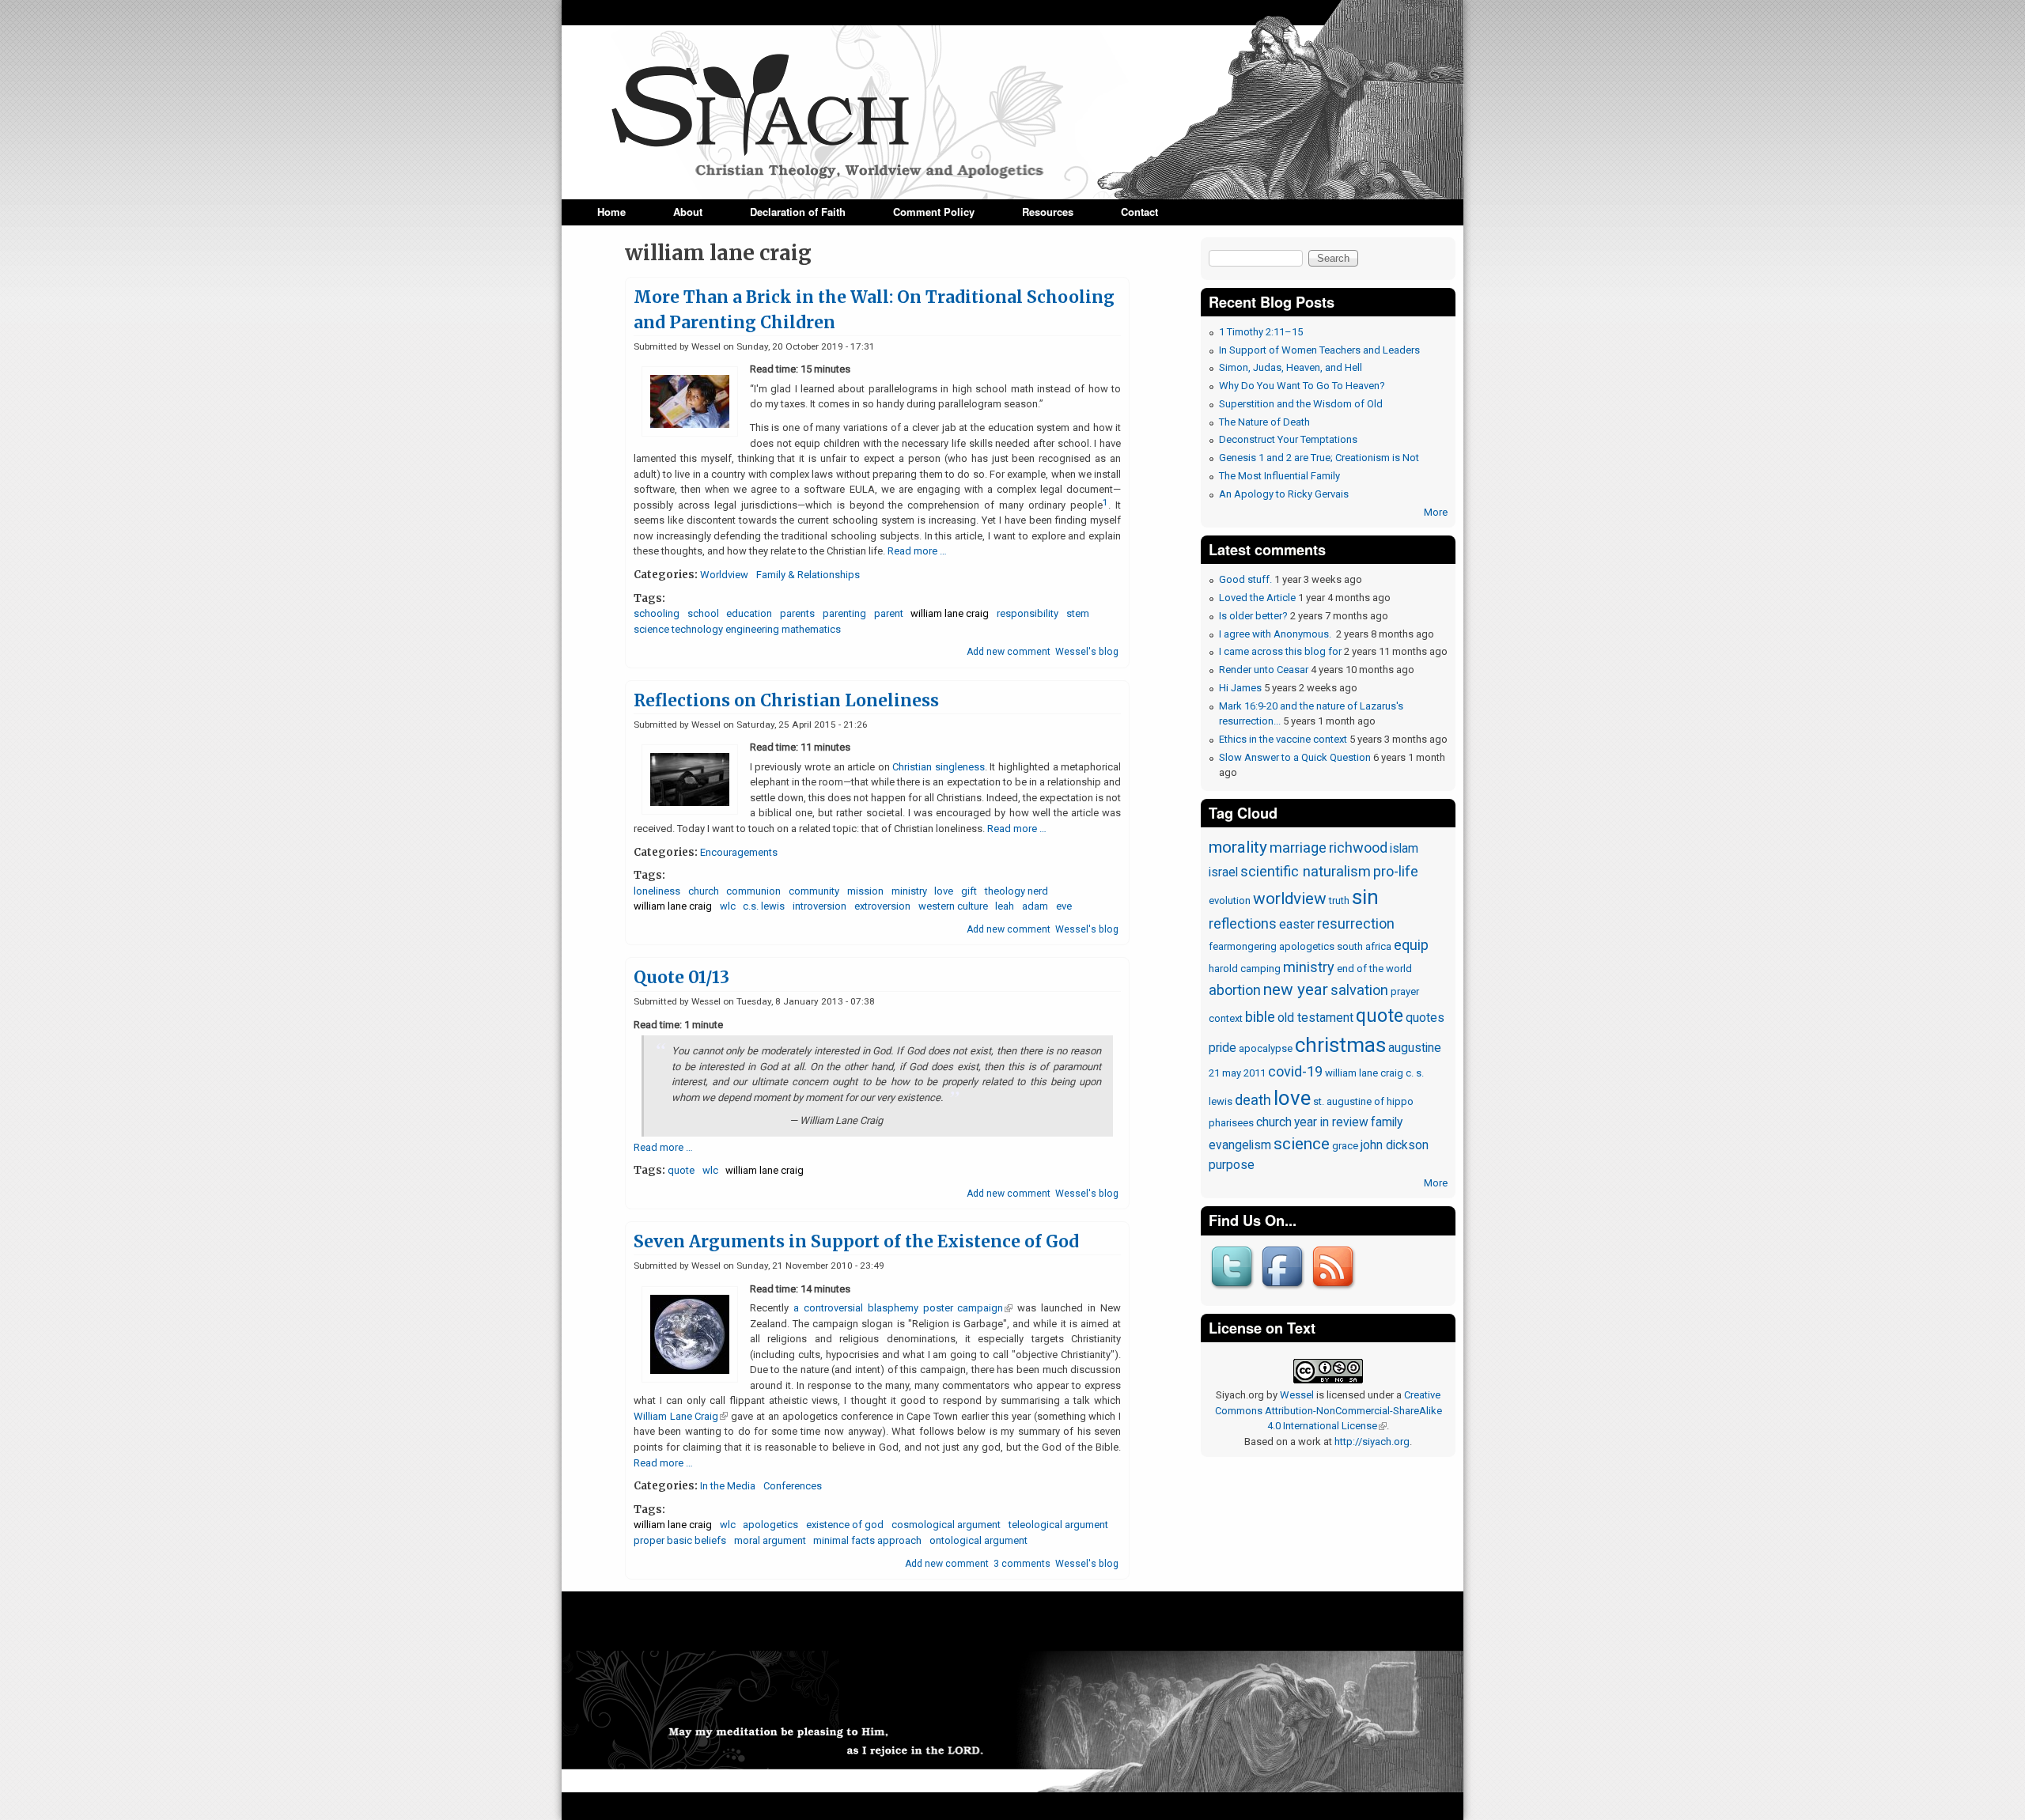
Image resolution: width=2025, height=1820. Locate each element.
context (1226, 1018)
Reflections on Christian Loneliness (786, 701)
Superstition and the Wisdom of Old (1301, 404)
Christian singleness (939, 767)
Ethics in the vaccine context (1283, 739)
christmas (1340, 1045)
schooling (657, 613)
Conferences (793, 1486)
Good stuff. (1245, 579)
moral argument (770, 1540)
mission (865, 891)
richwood (1358, 848)
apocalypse (1266, 1048)
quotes (1425, 1018)
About (688, 212)
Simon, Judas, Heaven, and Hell (1291, 367)
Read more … (917, 551)
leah (1005, 906)
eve (1064, 906)
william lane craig (950, 613)
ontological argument (978, 1540)
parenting (844, 613)
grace (1345, 1146)
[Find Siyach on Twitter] (1234, 1290)
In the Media (728, 1486)
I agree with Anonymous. (1276, 634)
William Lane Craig (681, 1416)
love (944, 891)
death (1253, 1100)
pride (1223, 1048)
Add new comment (1009, 652)
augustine (1415, 1048)
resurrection (1356, 923)
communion (753, 891)
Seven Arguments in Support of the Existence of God (856, 1242)
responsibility (1028, 613)
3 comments (1022, 1564)
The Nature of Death (1264, 422)
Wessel (1297, 1395)
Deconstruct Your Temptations (1288, 439)
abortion (1235, 990)
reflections (1243, 923)
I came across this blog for (1280, 651)
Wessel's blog (1087, 652)
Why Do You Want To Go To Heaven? (1302, 386)
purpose (1232, 1165)
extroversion (882, 906)
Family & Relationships (808, 575)
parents (797, 613)
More (1436, 512)
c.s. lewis (764, 906)
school (703, 613)
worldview (1290, 899)
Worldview (724, 575)
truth (1339, 901)
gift (969, 891)
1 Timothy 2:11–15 (1261, 332)
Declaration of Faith (798, 212)
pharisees (1231, 1123)
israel (1223, 872)
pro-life (1396, 871)
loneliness (657, 891)
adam (1035, 906)
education (749, 613)
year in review (1331, 1122)
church (704, 891)
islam (1404, 849)
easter (1297, 925)
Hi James (1240, 688)
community (814, 891)
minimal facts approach (867, 1540)
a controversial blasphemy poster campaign (903, 1308)
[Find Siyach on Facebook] (1285, 1290)
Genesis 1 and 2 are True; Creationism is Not (1319, 458)
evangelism (1240, 1145)
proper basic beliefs (680, 1540)
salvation (1359, 990)
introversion (819, 906)
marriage (1298, 848)
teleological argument (1058, 1525)
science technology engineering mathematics (737, 629)
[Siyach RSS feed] (1335, 1290)
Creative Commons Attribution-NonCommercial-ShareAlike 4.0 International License (1329, 1410)
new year (1296, 989)
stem (1078, 613)
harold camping (1245, 969)
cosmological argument (946, 1525)
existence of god (845, 1525)
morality (1238, 847)
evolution (1230, 901)
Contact (1139, 212)
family (1387, 1122)
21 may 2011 (1237, 1073)
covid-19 (1295, 1071)
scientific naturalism (1306, 871)
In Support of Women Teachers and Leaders (1319, 350)
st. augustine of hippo (1363, 1101)
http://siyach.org (1372, 1442)
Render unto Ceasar (1264, 670)
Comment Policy (934, 212)
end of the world (1374, 969)
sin (1365, 897)
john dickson (1395, 1145)
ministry (909, 891)
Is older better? (1253, 616)
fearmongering (1243, 946)
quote (681, 1170)
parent (889, 613)
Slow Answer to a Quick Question (1295, 757)
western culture (953, 906)
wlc (728, 906)
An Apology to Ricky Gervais (1284, 494)
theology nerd (1016, 891)
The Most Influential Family (1279, 476)
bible (1260, 1017)
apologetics (770, 1525)
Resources (1048, 212)
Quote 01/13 (681, 978)
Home (611, 212)
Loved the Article (1257, 598)
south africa (1364, 946)
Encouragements (739, 852)
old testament (1315, 1018)
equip (1411, 945)
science (1302, 1144)
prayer (1405, 991)
